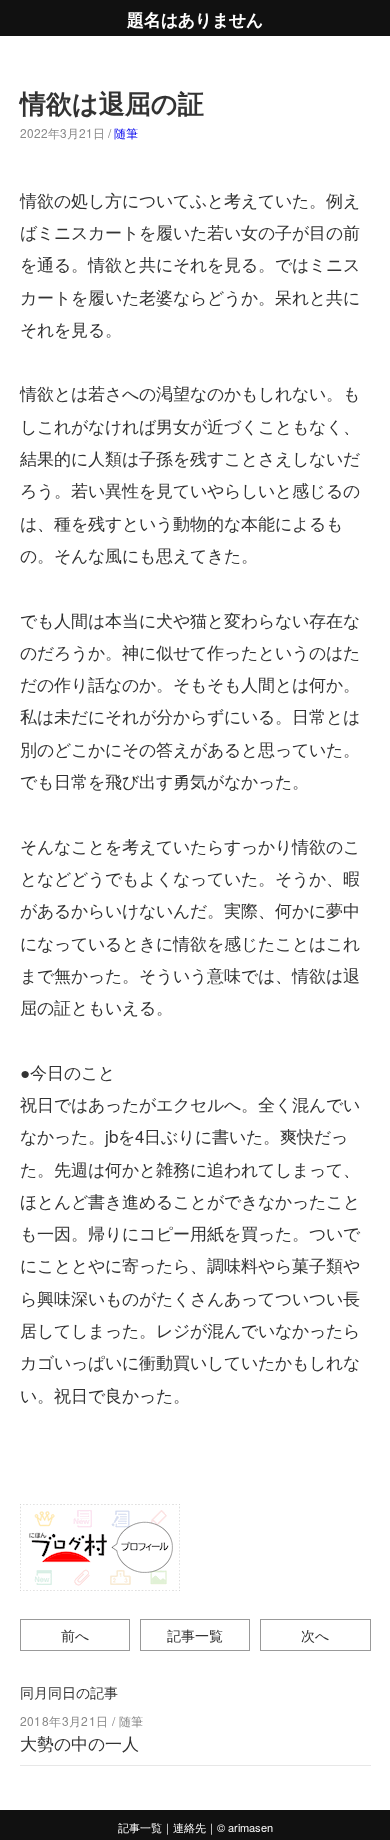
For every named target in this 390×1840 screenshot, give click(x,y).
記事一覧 (195, 1634)
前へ (75, 1634)
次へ (315, 1634)
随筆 (126, 132)
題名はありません (195, 18)
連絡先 (189, 1827)
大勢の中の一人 (79, 1743)
